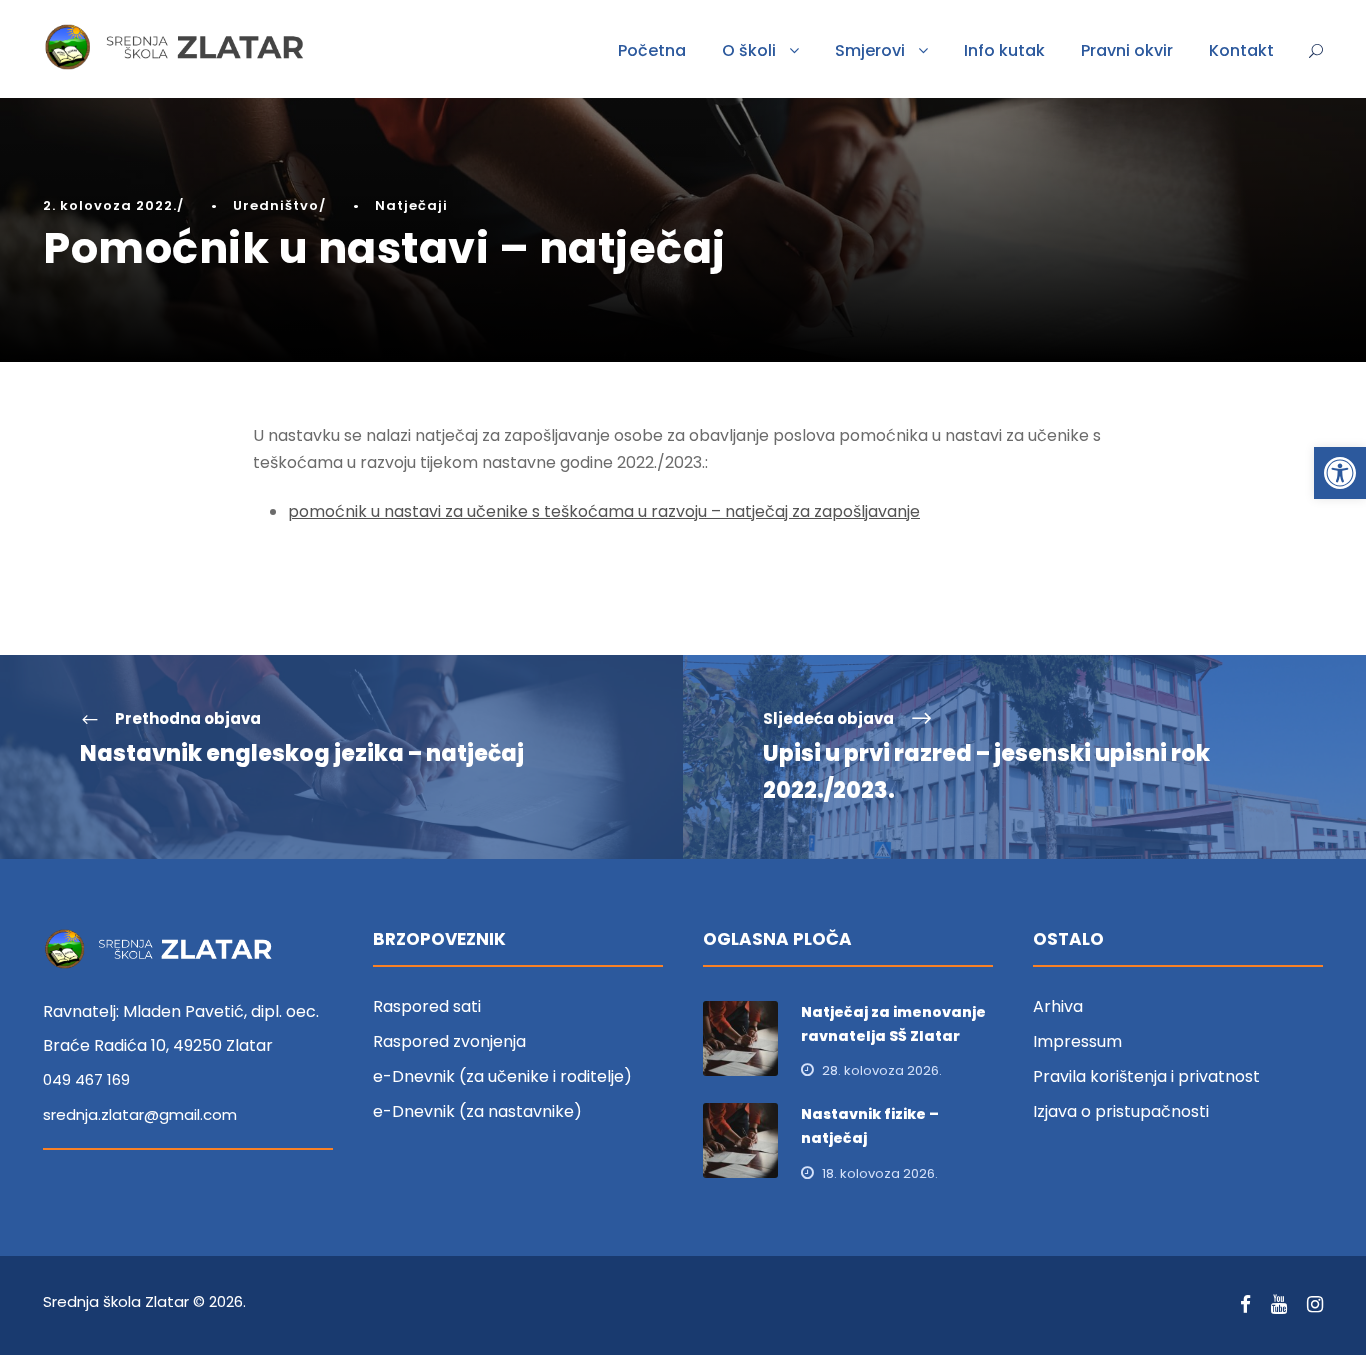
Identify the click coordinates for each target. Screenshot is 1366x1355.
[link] (1340, 473)
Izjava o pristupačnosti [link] (1121, 1111)
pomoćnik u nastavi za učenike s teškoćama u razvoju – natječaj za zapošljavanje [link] (604, 511)
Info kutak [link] (1004, 50)
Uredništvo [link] (276, 205)
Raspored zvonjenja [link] (449, 1041)
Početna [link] (652, 50)
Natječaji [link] (411, 205)
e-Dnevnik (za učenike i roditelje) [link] (502, 1076)
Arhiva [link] (1058, 1006)
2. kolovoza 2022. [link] (110, 205)
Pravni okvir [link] (1127, 50)
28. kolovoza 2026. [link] (882, 1070)
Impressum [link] (1077, 1041)
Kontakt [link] (1241, 50)
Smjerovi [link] (870, 50)
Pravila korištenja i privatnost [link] (1146, 1076)
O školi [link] (749, 50)
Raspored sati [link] (427, 1006)
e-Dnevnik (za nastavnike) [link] (477, 1111)
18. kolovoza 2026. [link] (880, 1173)
